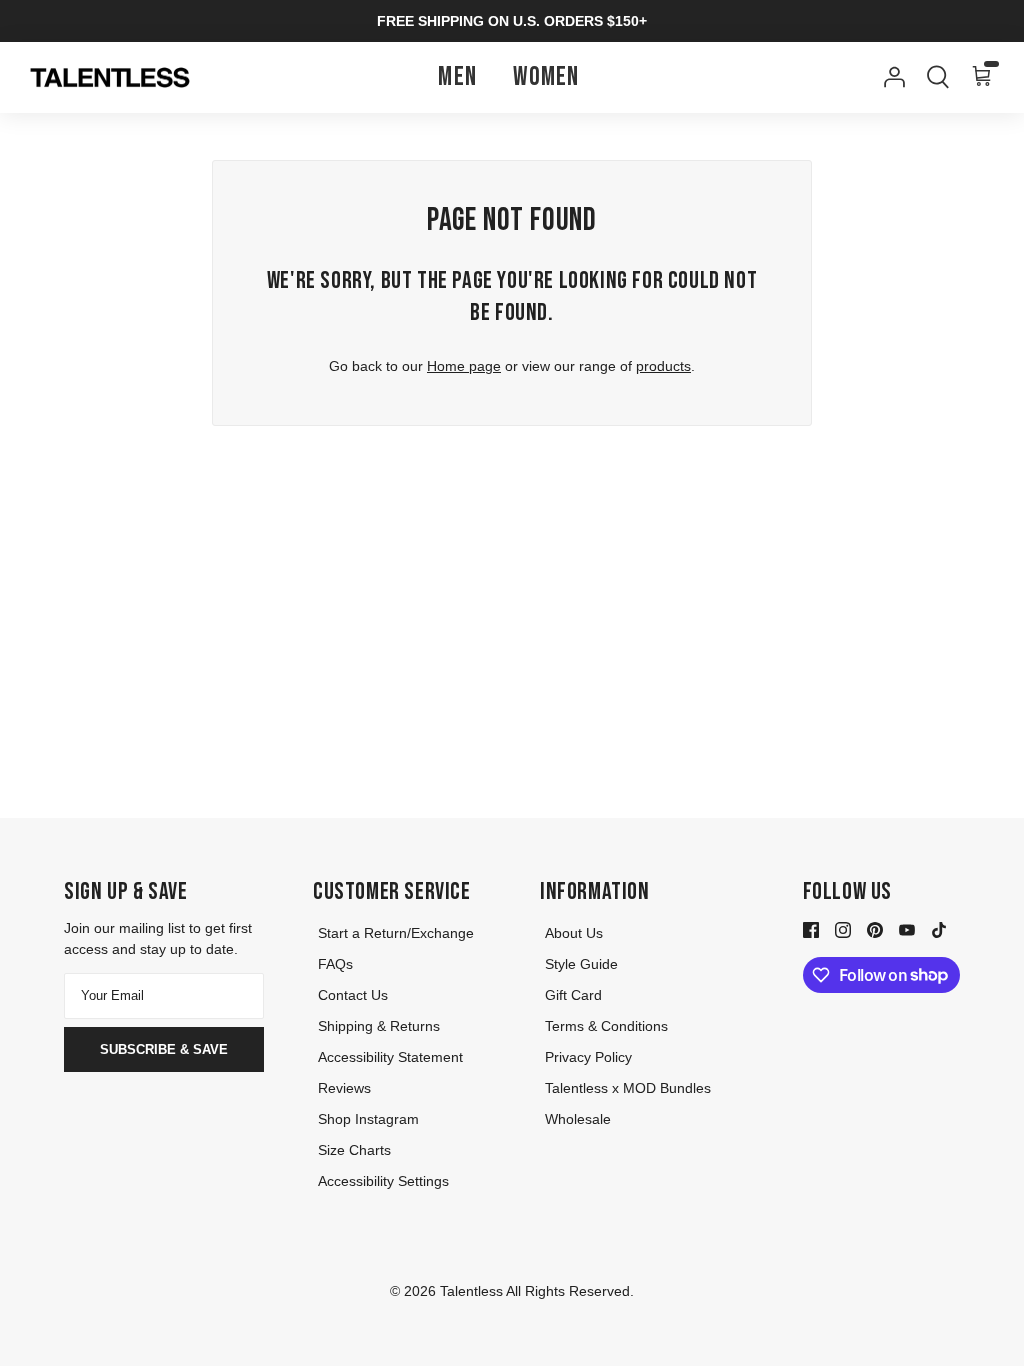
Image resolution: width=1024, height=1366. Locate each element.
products (663, 366)
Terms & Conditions (606, 1026)
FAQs (335, 964)
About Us (574, 933)
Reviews (344, 1088)
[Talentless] (110, 78)
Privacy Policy (588, 1057)
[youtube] (907, 929)
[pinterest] (875, 929)
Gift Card (573, 995)
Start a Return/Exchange (396, 933)
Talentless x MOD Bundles (628, 1088)
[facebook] (811, 929)
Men (457, 77)
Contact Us (353, 995)
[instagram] (843, 929)
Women (546, 77)
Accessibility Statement (390, 1057)
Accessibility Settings (383, 1181)
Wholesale (578, 1119)
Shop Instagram (368, 1119)
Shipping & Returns (379, 1026)
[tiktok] (939, 929)
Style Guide (581, 964)
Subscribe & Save (164, 1049)
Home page (464, 366)
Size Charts (354, 1150)
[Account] (890, 77)
